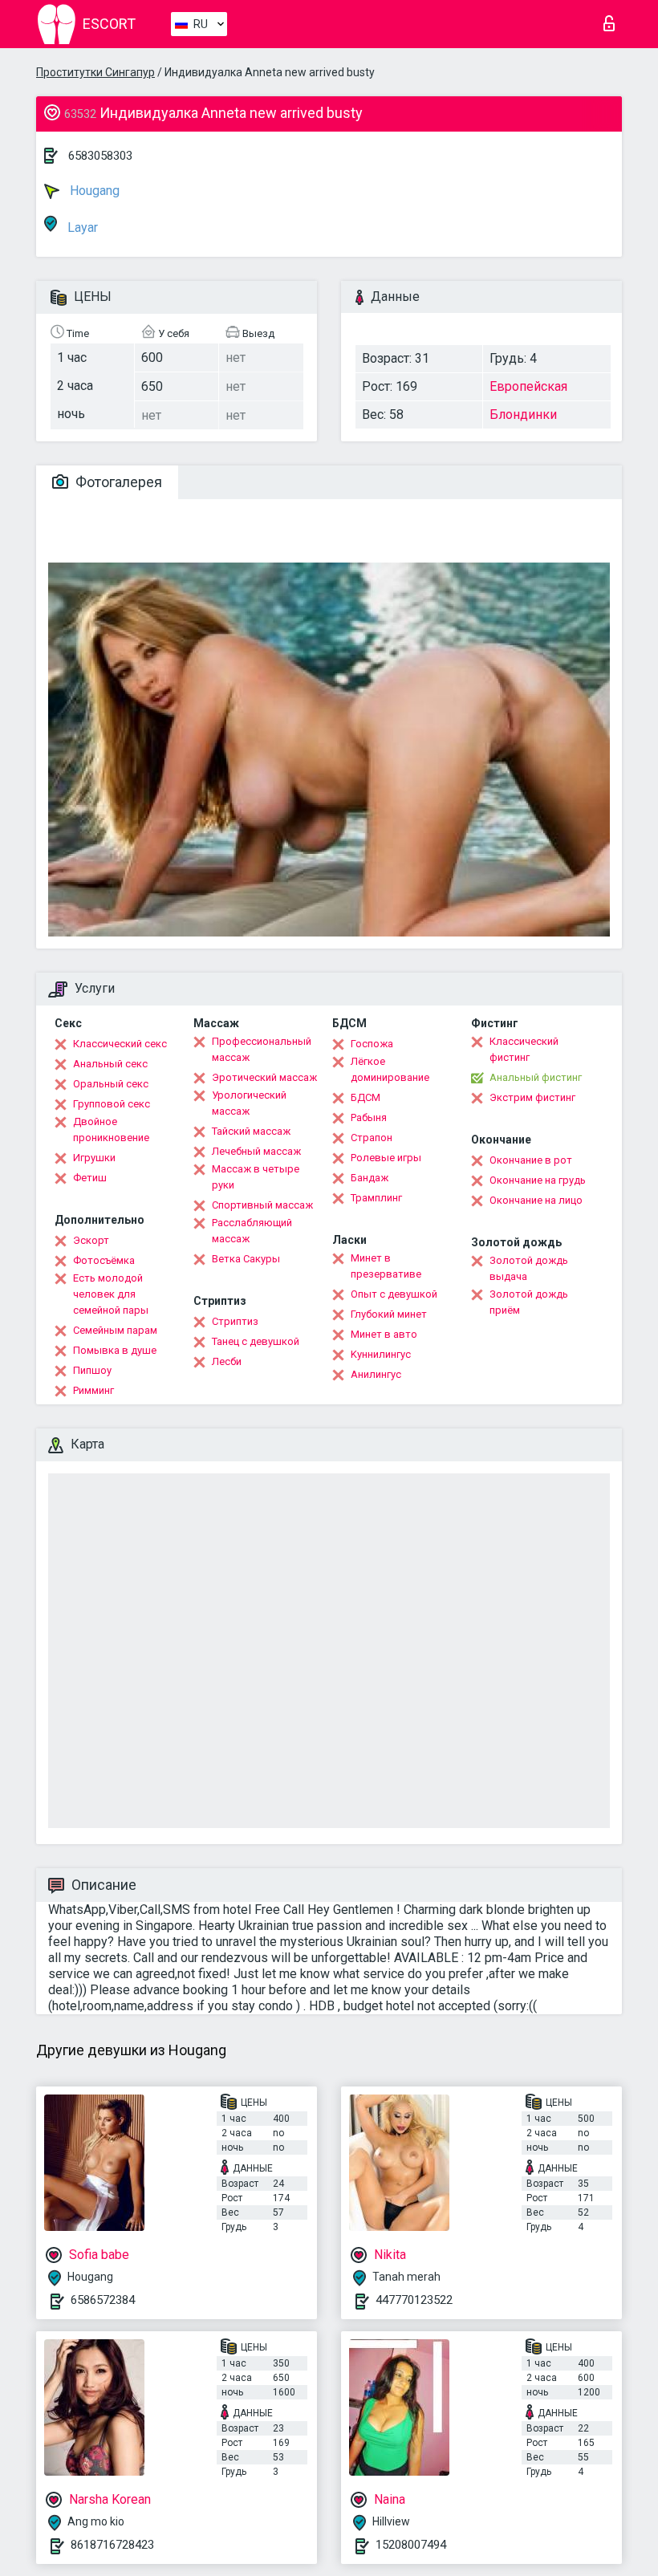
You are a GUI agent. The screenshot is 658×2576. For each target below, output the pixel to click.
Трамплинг (376, 1198)
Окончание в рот (531, 1160)
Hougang (93, 191)
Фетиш (90, 1178)
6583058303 (100, 156)
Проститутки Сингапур (95, 72)
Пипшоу (92, 1370)
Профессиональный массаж (262, 1049)
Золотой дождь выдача (529, 1268)
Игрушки (94, 1158)
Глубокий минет (389, 1314)
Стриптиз (235, 1321)
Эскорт (91, 1240)
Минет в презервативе (386, 1266)
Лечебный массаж (256, 1151)
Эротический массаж (264, 1077)
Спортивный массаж (262, 1205)
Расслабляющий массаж (252, 1231)
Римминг (93, 1390)
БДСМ (366, 1097)
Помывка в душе (115, 1350)
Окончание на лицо (536, 1200)
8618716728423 (112, 2545)
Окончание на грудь (538, 1180)
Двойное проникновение (111, 1130)
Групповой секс (112, 1104)
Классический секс (120, 1044)
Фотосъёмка (104, 1260)
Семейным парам (115, 1330)
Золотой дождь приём (529, 1302)
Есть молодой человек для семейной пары (111, 1294)
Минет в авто (384, 1334)
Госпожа (372, 1044)
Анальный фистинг (536, 1077)
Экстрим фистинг (532, 1097)
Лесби (227, 1361)
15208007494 (411, 2545)
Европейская (528, 386)
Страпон (372, 1138)
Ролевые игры (386, 1158)
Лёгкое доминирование (390, 1069)
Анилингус (376, 1374)
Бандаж (370, 1178)
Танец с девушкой (256, 1341)
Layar (81, 228)
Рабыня (369, 1117)
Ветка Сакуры (246, 1259)
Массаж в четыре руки (256, 1177)
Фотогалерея (117, 482)
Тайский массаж (251, 1131)
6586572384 (103, 2300)
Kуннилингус (381, 1354)
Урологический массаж (249, 1103)
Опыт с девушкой (394, 1294)
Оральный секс (111, 1084)
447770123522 (414, 2300)
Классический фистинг (524, 1049)
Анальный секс (110, 1064)
